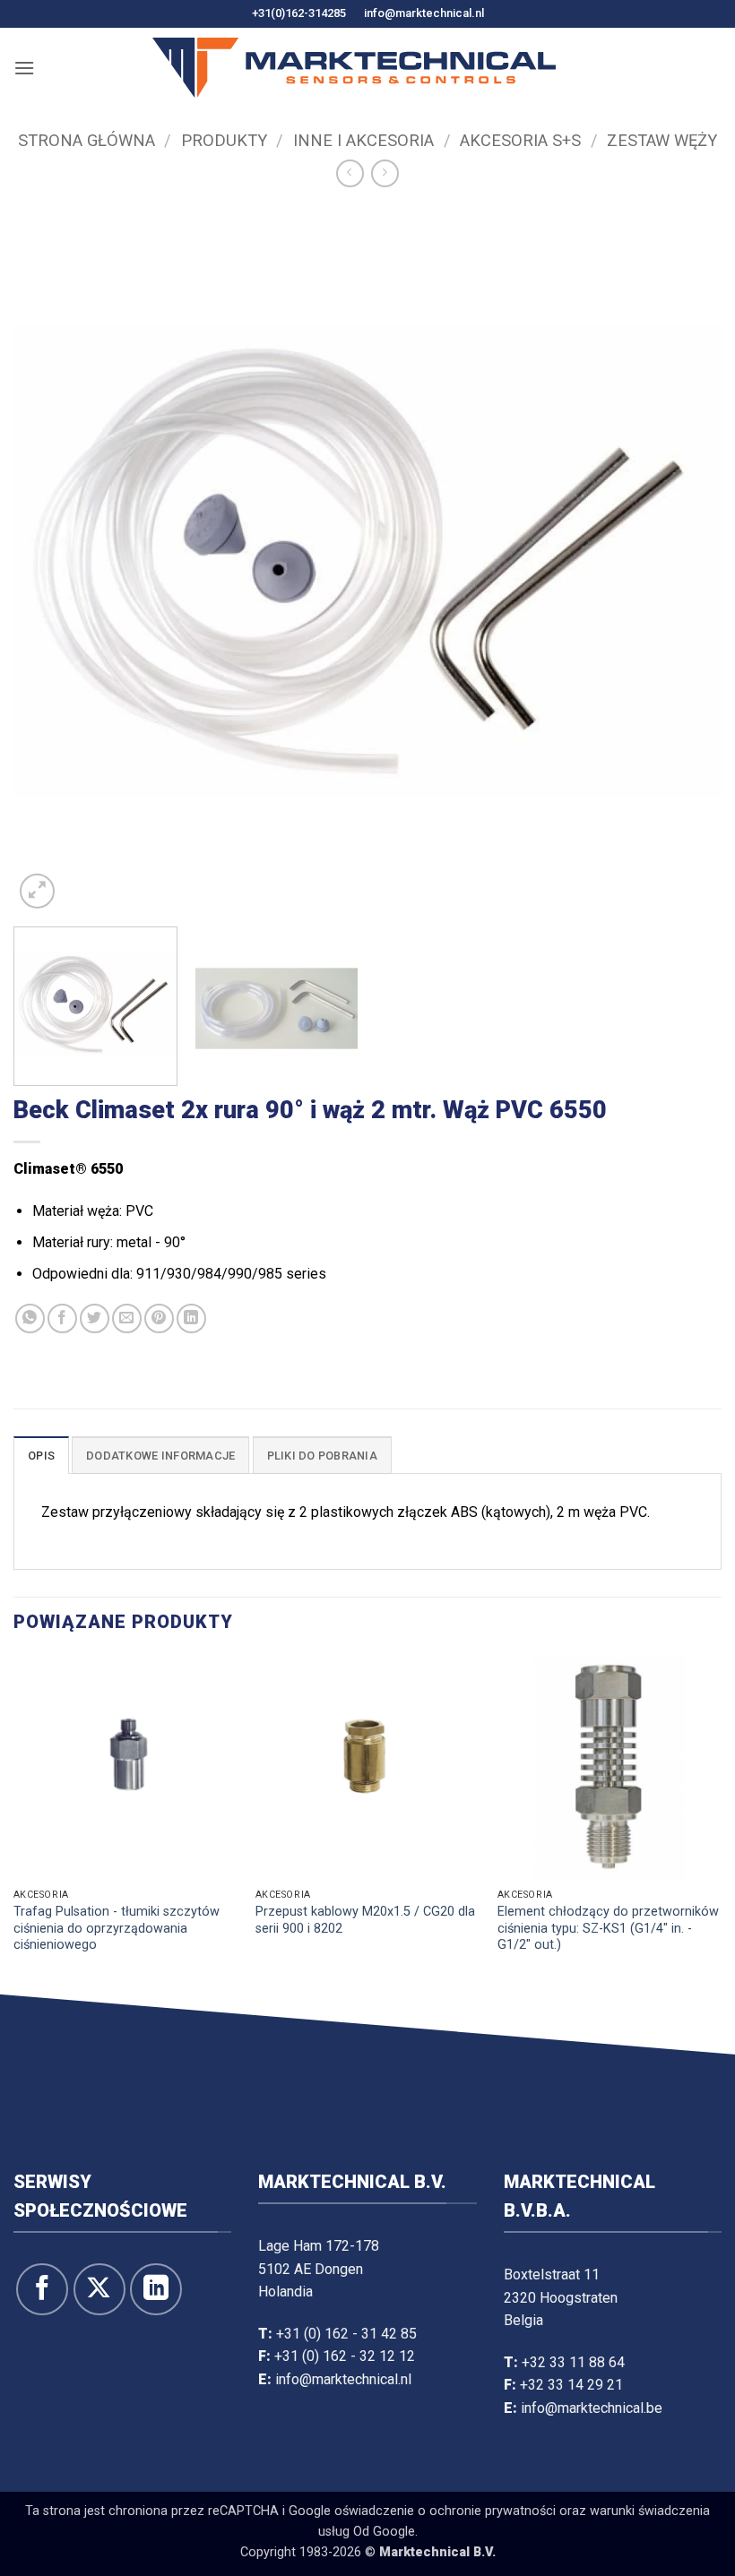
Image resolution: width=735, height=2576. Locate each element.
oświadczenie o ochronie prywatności (445, 2511)
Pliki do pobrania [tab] (322, 1456)
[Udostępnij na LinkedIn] (191, 1318)
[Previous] (50, 559)
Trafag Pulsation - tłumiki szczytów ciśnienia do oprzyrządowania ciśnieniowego (117, 1928)
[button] (24, 68)
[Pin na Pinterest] (159, 1318)
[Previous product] (385, 173)
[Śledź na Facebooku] (42, 2289)
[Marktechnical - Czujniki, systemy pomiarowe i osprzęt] (354, 68)
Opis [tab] (41, 1456)
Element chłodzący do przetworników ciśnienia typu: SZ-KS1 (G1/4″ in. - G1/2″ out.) (608, 1928)
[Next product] (350, 173)
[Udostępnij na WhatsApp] (30, 1318)
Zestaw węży (662, 140)
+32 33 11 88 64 (573, 2362)
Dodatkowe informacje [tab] (160, 1456)
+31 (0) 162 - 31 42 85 (346, 2334)
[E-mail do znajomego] (127, 1318)
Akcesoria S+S (520, 140)
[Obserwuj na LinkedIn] (156, 2289)
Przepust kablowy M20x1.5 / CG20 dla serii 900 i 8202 (365, 1920)
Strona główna (86, 140)
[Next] (685, 559)
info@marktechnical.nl (424, 13)
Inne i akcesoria (363, 140)
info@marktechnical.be (592, 2408)
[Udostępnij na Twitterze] (95, 1318)
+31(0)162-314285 (299, 13)
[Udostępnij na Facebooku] (62, 1318)
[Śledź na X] (99, 2289)
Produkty (224, 140)
